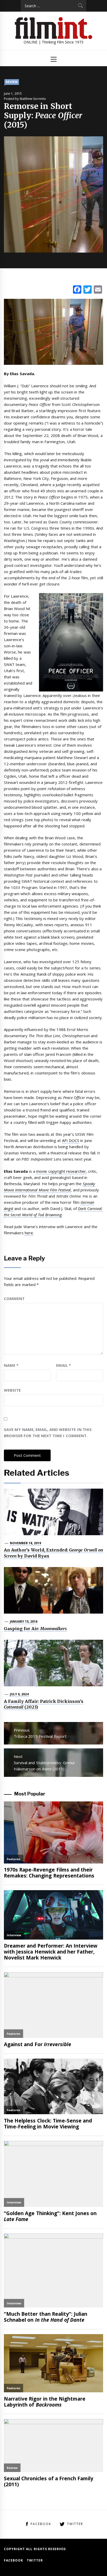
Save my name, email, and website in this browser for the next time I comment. (48, 1432)
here (29, 1233)
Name (11, 1365)
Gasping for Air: (35, 1629)
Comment (14, 1298)
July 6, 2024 (19, 1694)
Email (63, 1365)
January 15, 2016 (24, 1621)
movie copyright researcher (61, 1171)
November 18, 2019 (26, 1543)
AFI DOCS (71, 1140)
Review (12, 82)
